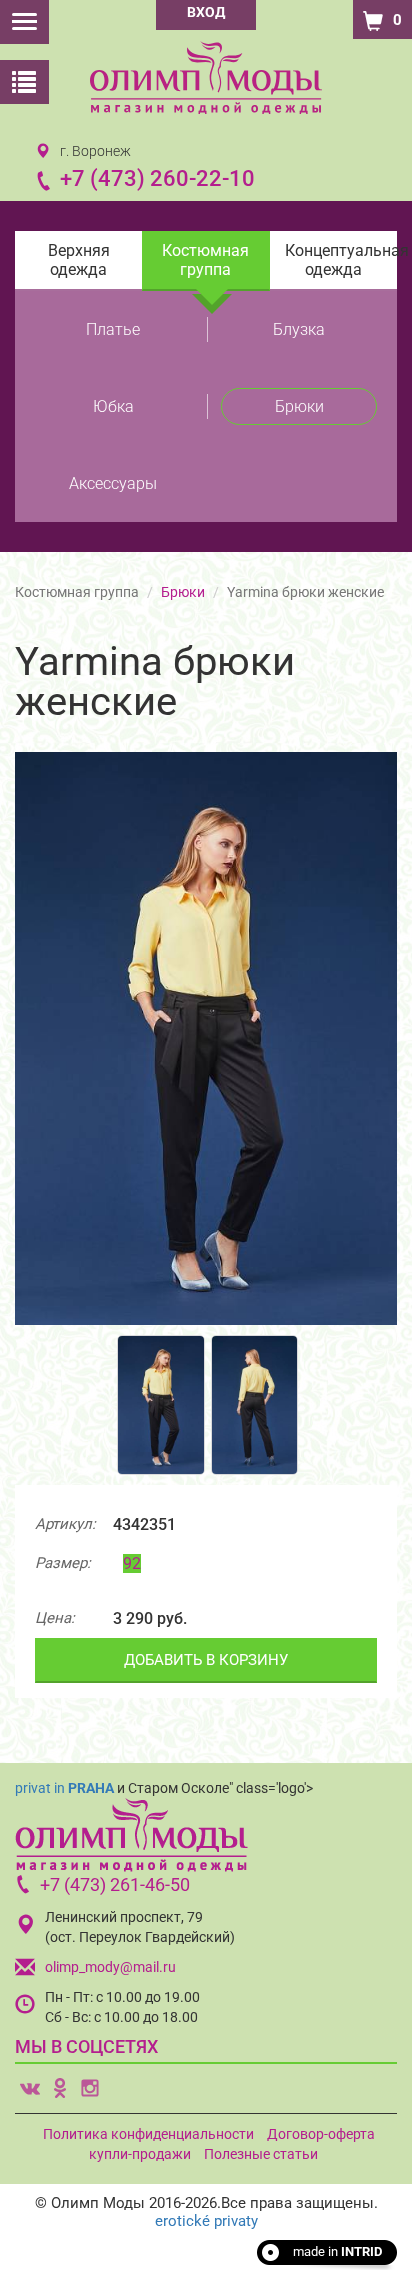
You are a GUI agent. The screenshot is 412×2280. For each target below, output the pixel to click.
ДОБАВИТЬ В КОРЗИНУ (206, 1660)
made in (337, 2251)
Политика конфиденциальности (148, 2134)
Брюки (299, 406)
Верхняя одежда (79, 260)
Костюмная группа (205, 260)
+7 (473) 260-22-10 (157, 178)
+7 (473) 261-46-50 (115, 1884)
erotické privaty (206, 2221)
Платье (113, 329)
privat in (64, 1788)
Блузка (299, 329)
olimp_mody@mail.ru (110, 1967)
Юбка (113, 406)
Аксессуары (113, 483)
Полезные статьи (261, 2154)
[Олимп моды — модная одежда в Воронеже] (206, 77)
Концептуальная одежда (341, 260)
